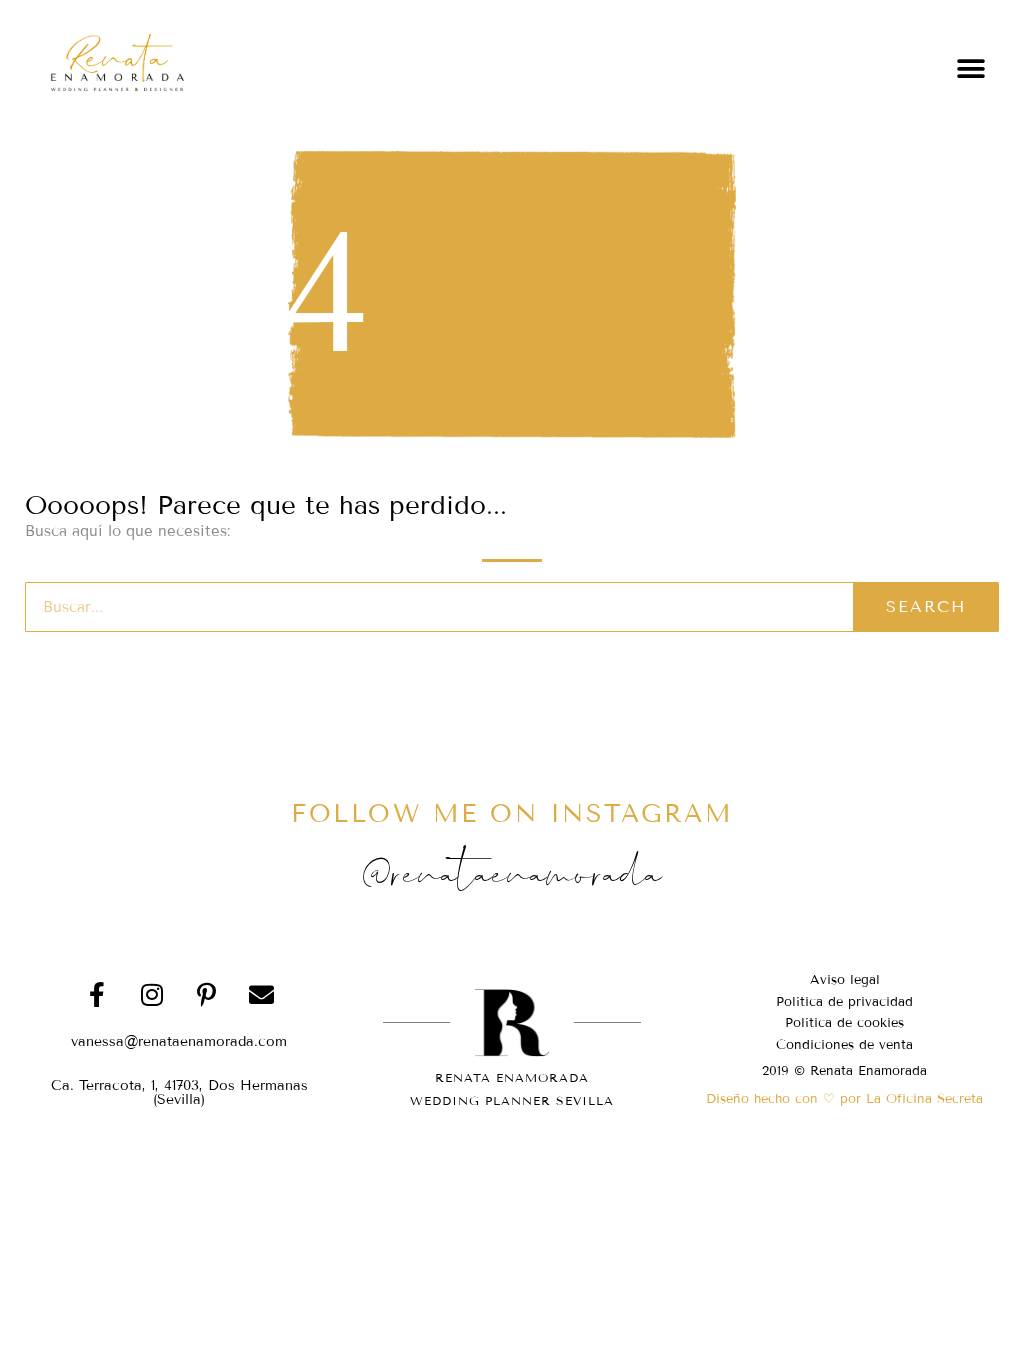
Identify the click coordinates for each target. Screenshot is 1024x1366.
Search (926, 606)
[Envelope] (262, 995)
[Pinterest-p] (207, 995)
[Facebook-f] (97, 995)
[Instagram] (152, 995)
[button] (971, 68)
